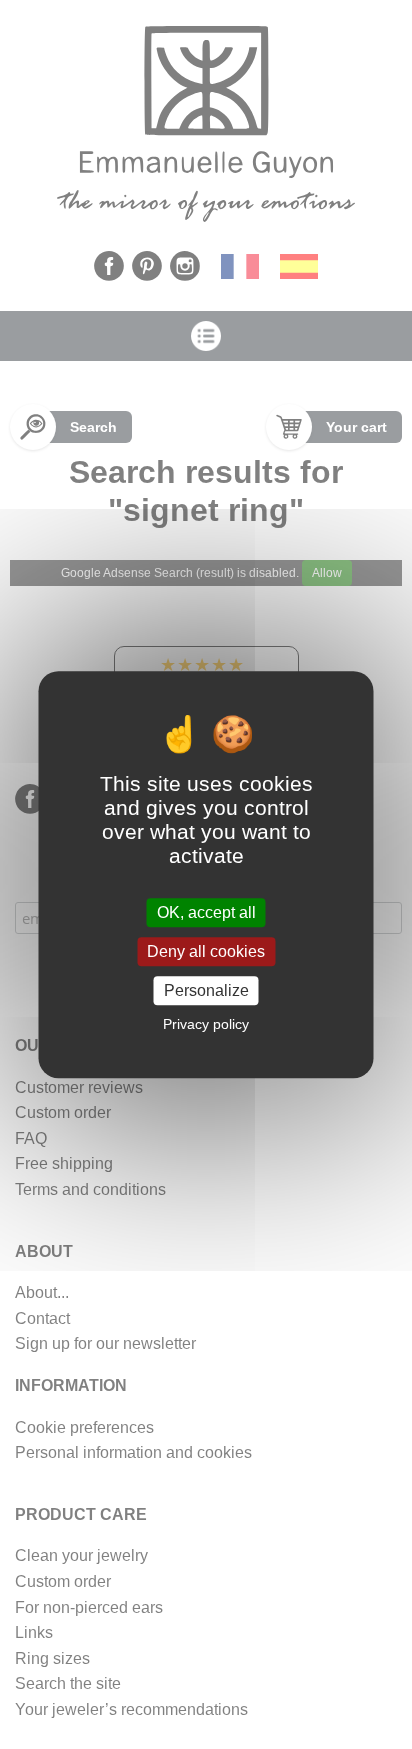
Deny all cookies (206, 951)
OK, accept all (206, 912)
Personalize (206, 990)
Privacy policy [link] (206, 1024)
